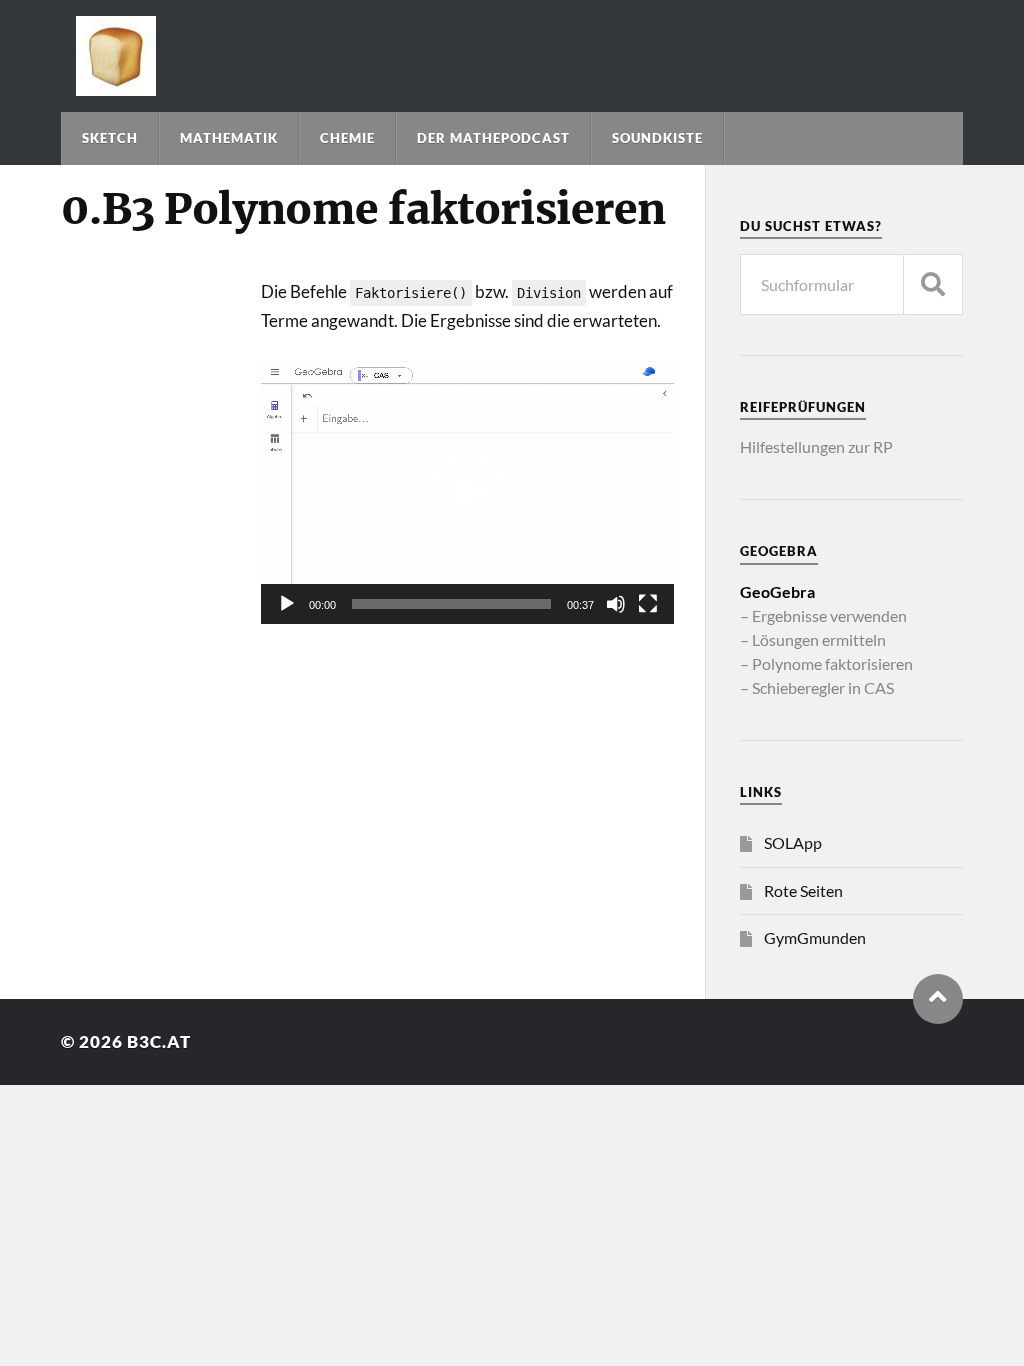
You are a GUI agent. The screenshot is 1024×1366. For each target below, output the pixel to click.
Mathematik (229, 138)
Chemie (347, 138)
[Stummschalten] (616, 604)
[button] (468, 493)
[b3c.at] (512, 56)
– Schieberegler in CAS (817, 687)
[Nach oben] (938, 999)
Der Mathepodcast (493, 138)
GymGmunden (815, 937)
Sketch (110, 138)
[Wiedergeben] (287, 604)
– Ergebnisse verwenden (823, 615)
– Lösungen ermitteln (813, 639)
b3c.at (159, 1041)
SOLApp (793, 842)
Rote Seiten (803, 890)
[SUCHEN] (933, 284)
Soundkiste (657, 138)
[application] (467, 492)
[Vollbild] (648, 604)
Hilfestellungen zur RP (816, 446)
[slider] (451, 604)
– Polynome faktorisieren (826, 663)
